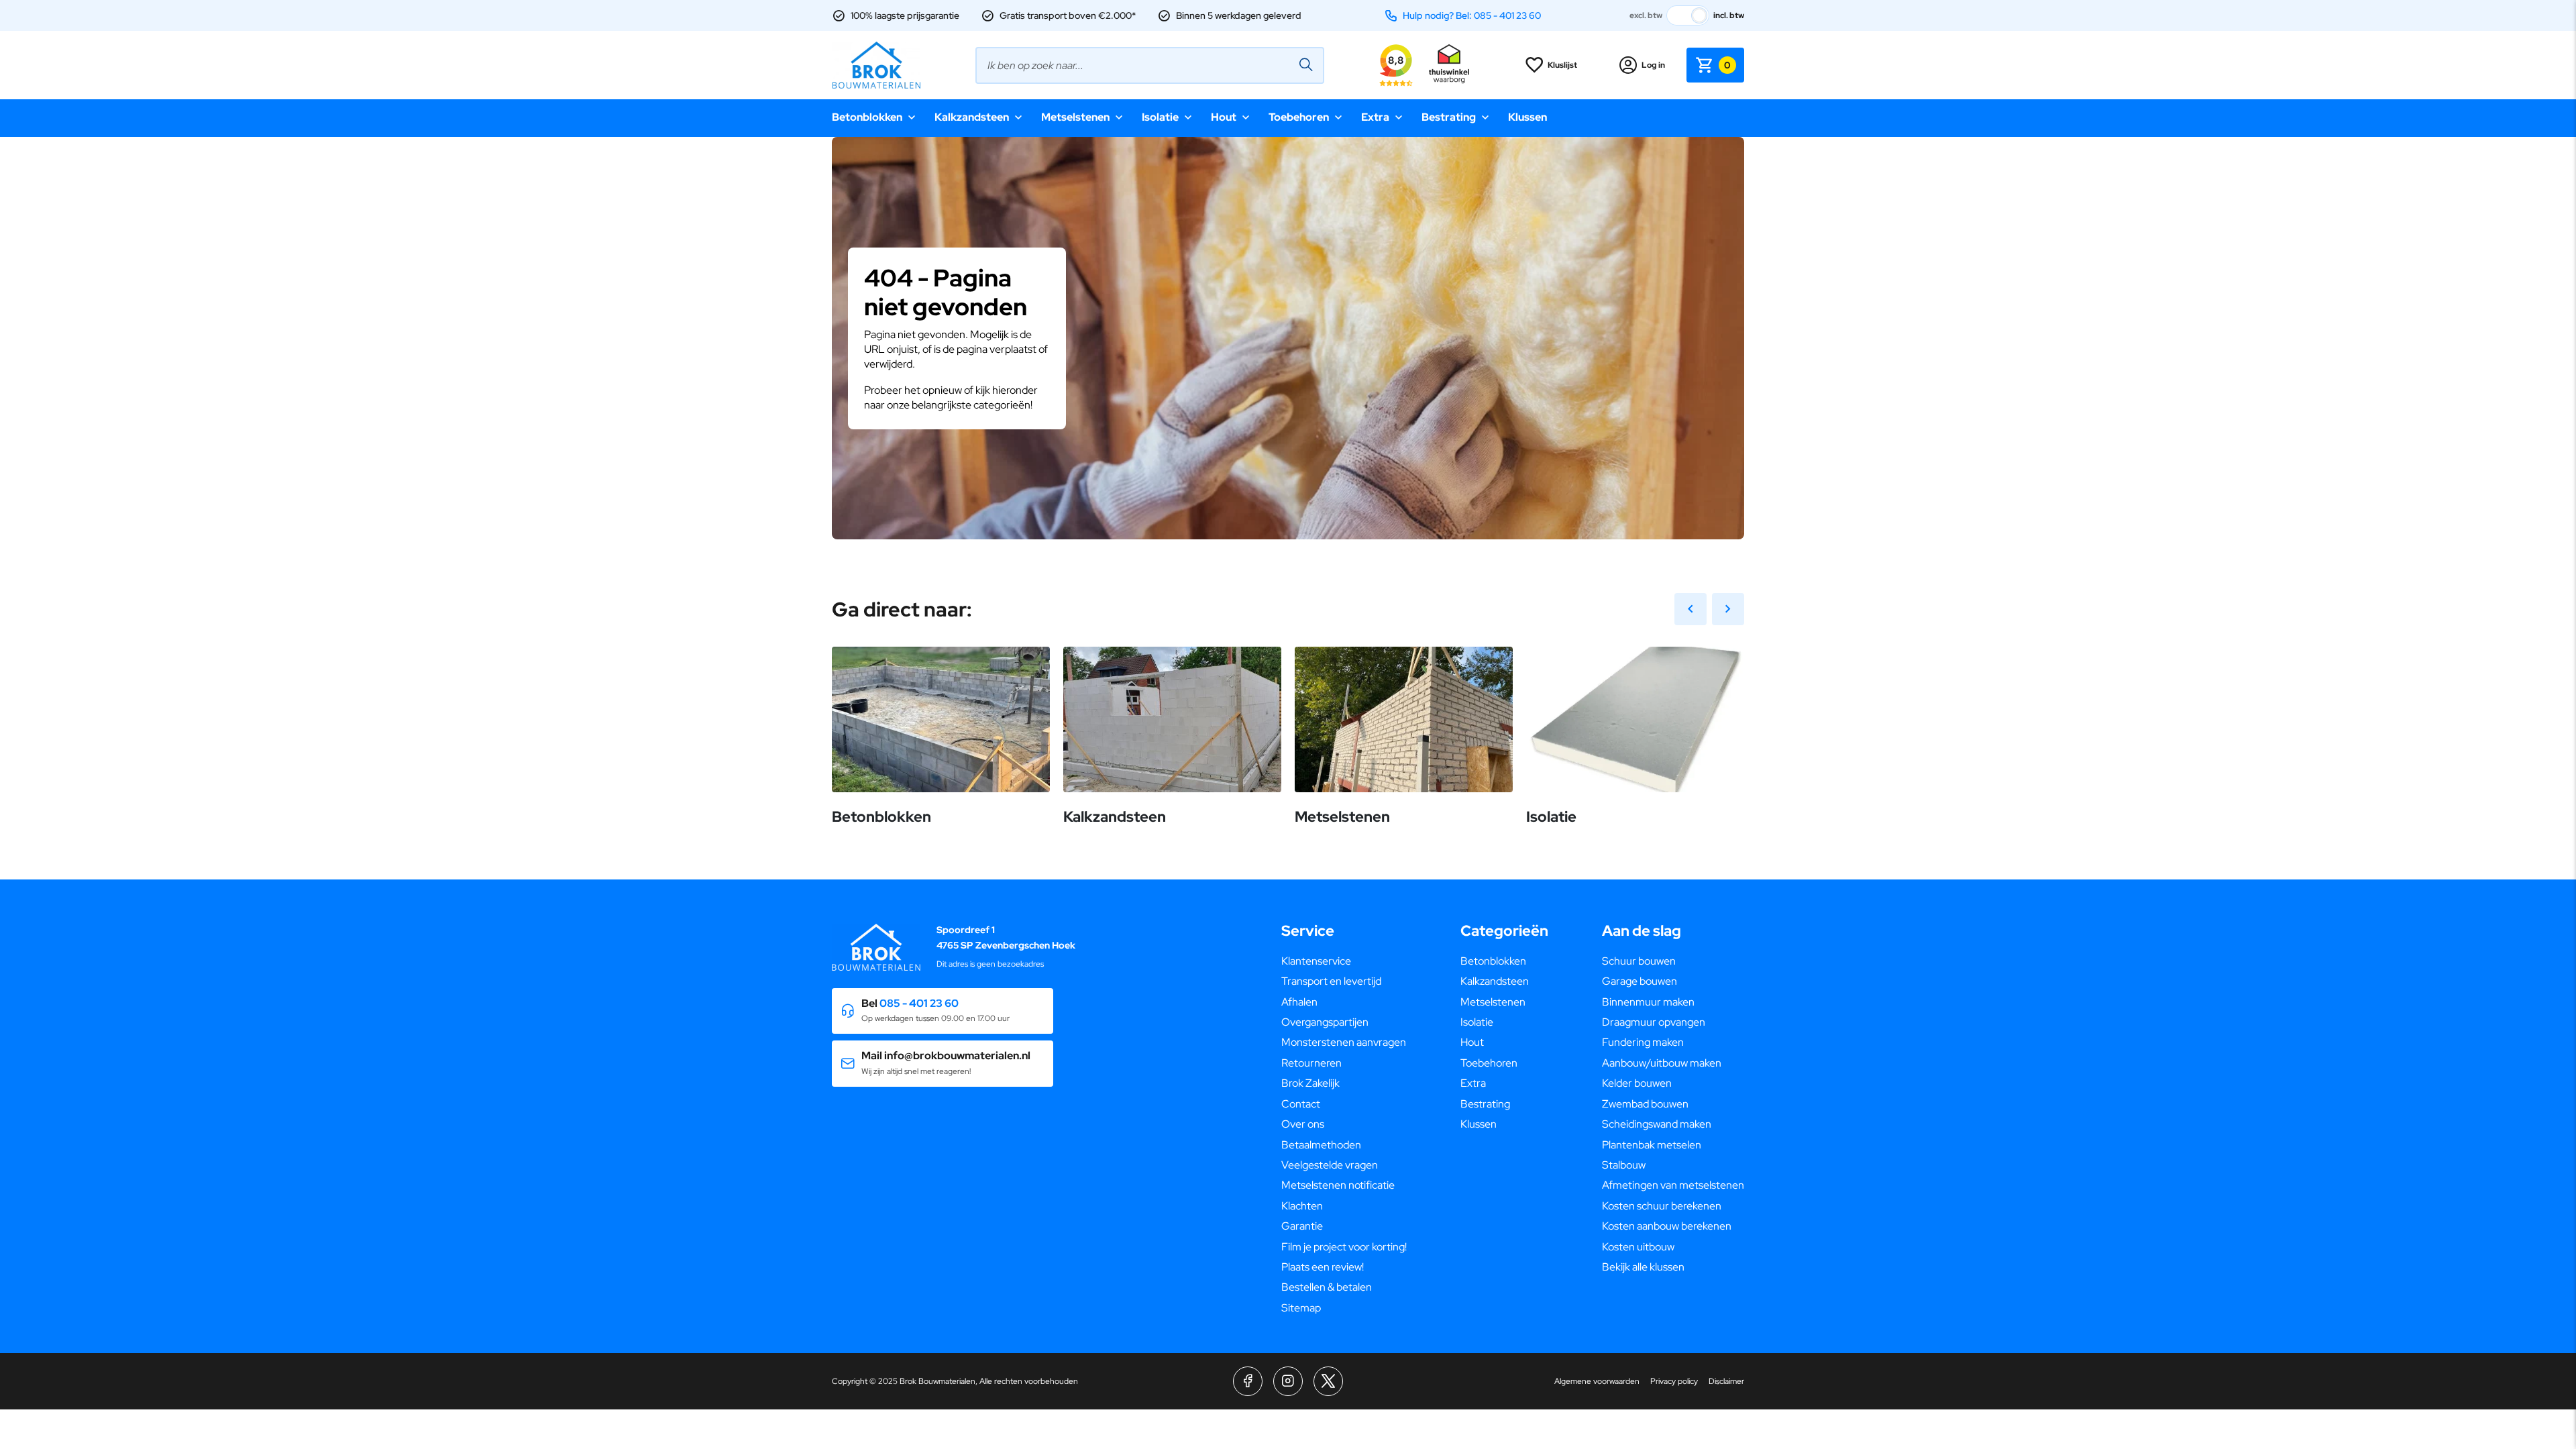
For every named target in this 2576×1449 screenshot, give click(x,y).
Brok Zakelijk (1310, 1083)
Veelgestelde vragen (1330, 1165)
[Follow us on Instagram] (1288, 1381)
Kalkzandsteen (972, 117)
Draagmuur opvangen (1654, 1022)
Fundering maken (1643, 1042)
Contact (1301, 1104)
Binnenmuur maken (1648, 1002)
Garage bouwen (1640, 981)
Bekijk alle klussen (1643, 1267)
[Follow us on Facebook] (1248, 1381)
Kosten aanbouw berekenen (1667, 1226)
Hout (1224, 117)
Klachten (1302, 1206)
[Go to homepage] (876, 65)
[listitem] (1288, 392)
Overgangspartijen (1325, 1022)
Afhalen (1299, 1002)
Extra (1375, 117)
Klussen (1527, 117)
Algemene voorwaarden (1597, 1381)
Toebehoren (1299, 117)
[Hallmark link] (1449, 65)
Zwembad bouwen (1645, 1104)
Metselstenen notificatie (1338, 1185)
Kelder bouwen (1637, 1083)
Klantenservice (1316, 961)
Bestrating (1449, 117)
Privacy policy (1674, 1381)
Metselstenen (1075, 117)
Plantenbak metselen (1652, 1145)
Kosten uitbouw (1638, 1247)
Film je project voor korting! (1344, 1247)
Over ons (1303, 1124)
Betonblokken (867, 117)
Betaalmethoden (1321, 1145)
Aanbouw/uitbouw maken (1662, 1063)
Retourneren (1311, 1063)
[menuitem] (1344, 961)
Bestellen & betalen (1327, 1287)
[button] (943, 1011)
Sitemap (1301, 1308)
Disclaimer (1726, 1381)
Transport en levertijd (1331, 981)
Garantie (1302, 1226)
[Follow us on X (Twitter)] (1328, 1381)
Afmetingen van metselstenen (1673, 1185)
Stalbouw (1624, 1165)
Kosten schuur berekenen (1662, 1206)
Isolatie (1160, 117)
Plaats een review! (1323, 1267)
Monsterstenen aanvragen (1344, 1042)
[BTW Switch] (1688, 15)
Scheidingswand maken (1657, 1124)
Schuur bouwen (1639, 961)
